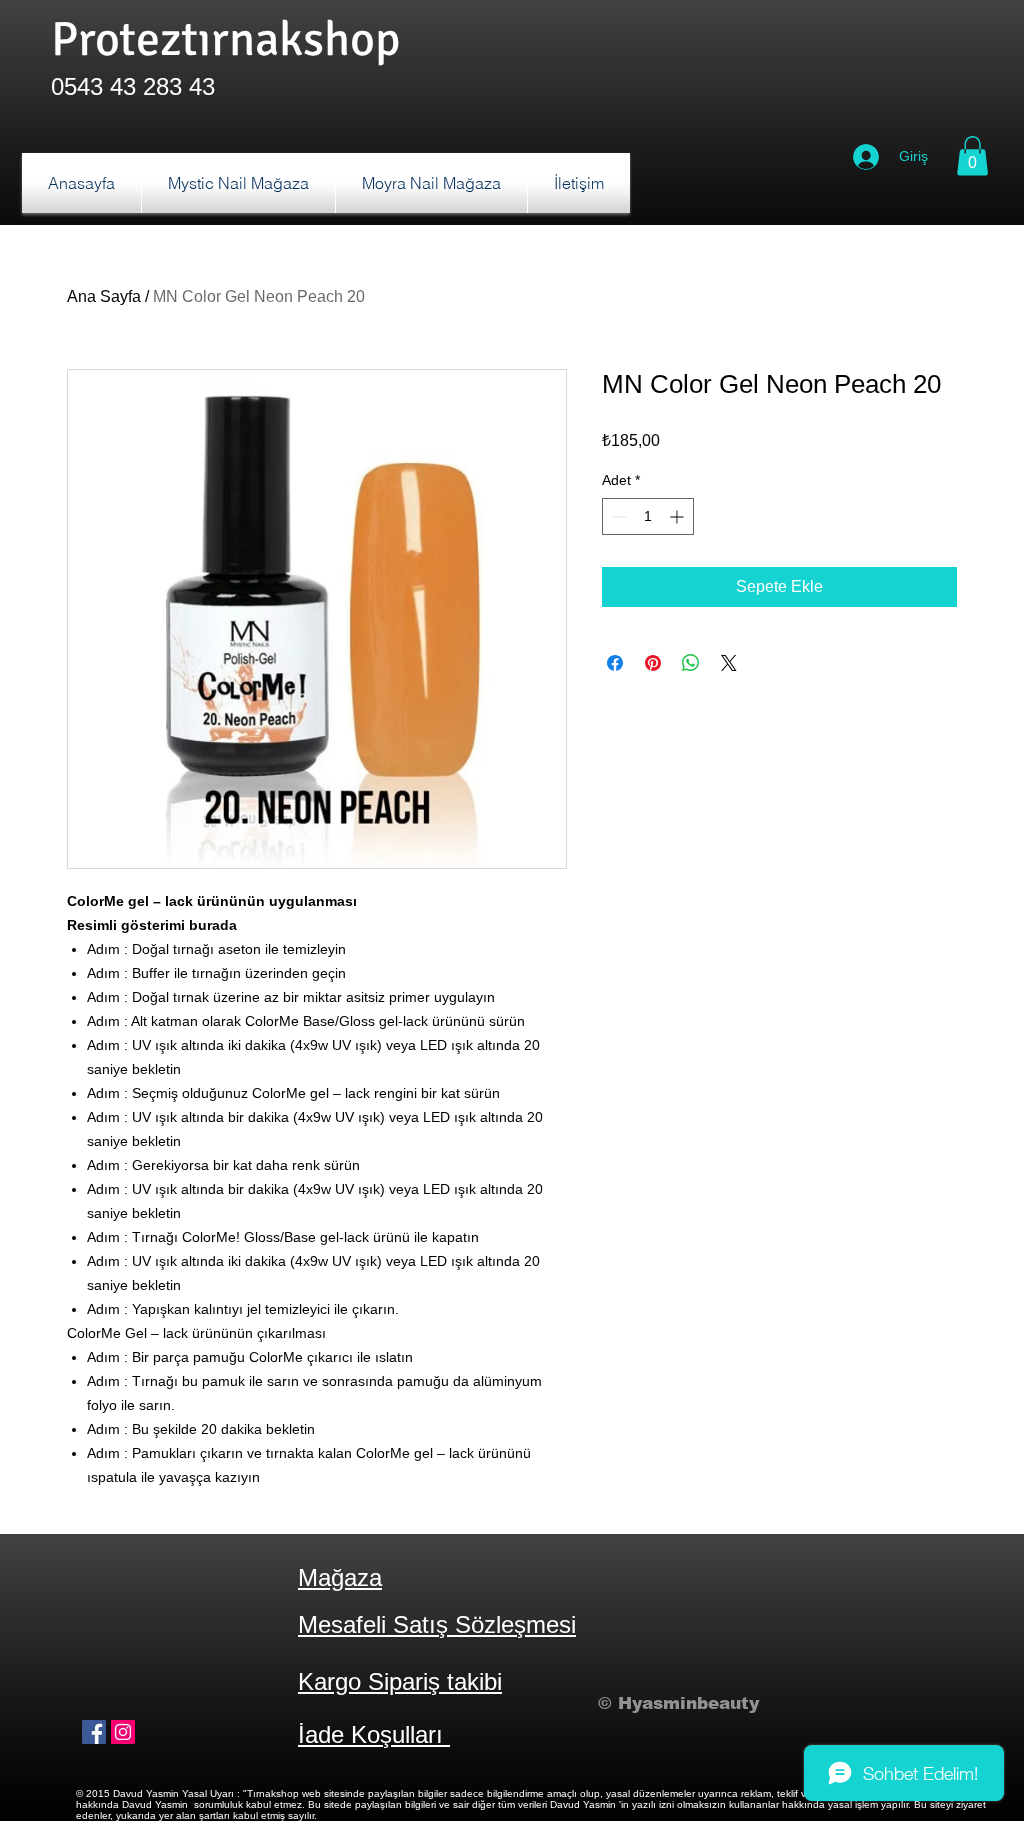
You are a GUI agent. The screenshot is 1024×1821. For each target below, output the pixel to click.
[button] (972, 155)
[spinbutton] (648, 516)
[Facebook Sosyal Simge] (94, 1732)
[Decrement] (617, 516)
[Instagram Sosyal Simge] (123, 1732)
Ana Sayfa (104, 296)
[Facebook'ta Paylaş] (615, 663)
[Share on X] (729, 663)
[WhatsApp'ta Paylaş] (691, 663)
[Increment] (678, 516)
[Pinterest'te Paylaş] (653, 663)
